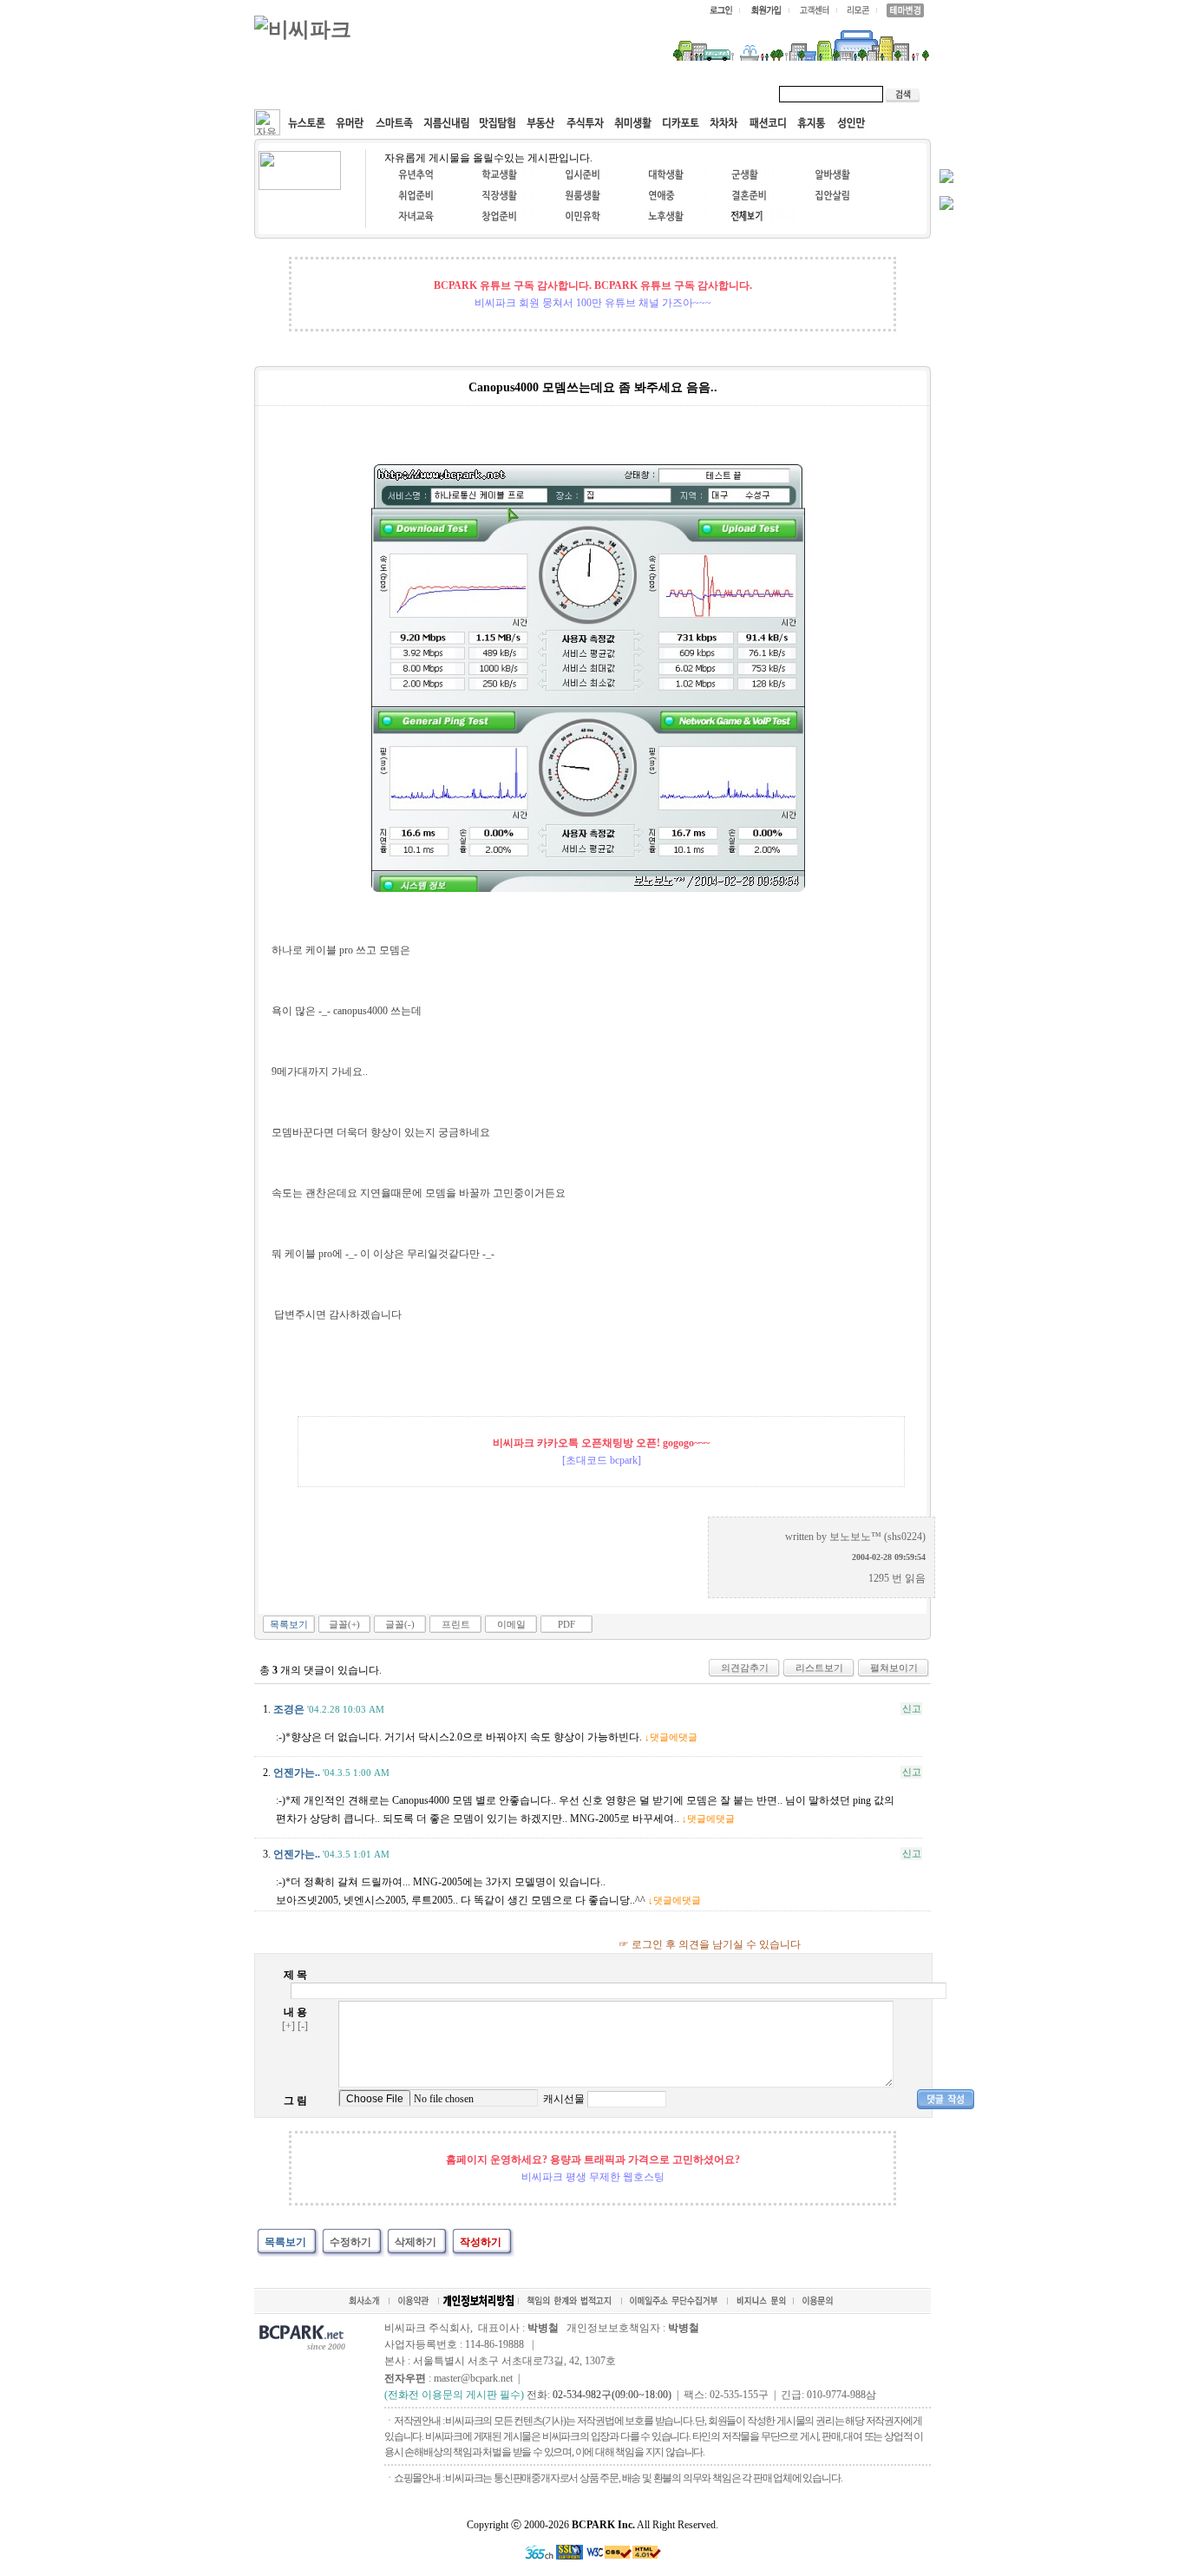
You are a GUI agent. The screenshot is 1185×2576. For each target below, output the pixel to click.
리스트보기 (819, 1668)
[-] (303, 2026)
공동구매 (514, 94)
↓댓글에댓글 (671, 1737)
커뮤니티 (296, 94)
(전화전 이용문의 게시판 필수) (454, 2395)
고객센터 (587, 94)
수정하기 (350, 2242)
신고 (912, 1708)
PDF (566, 1624)
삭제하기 (416, 2242)
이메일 (511, 1624)
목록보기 (289, 1624)
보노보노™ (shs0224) (877, 1537)
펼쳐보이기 (894, 1668)
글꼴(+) (344, 1624)
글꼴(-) (400, 1624)
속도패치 (369, 94)
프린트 (456, 1624)
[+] (288, 2026)
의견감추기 (745, 1668)
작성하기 (481, 2242)
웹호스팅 (442, 94)
